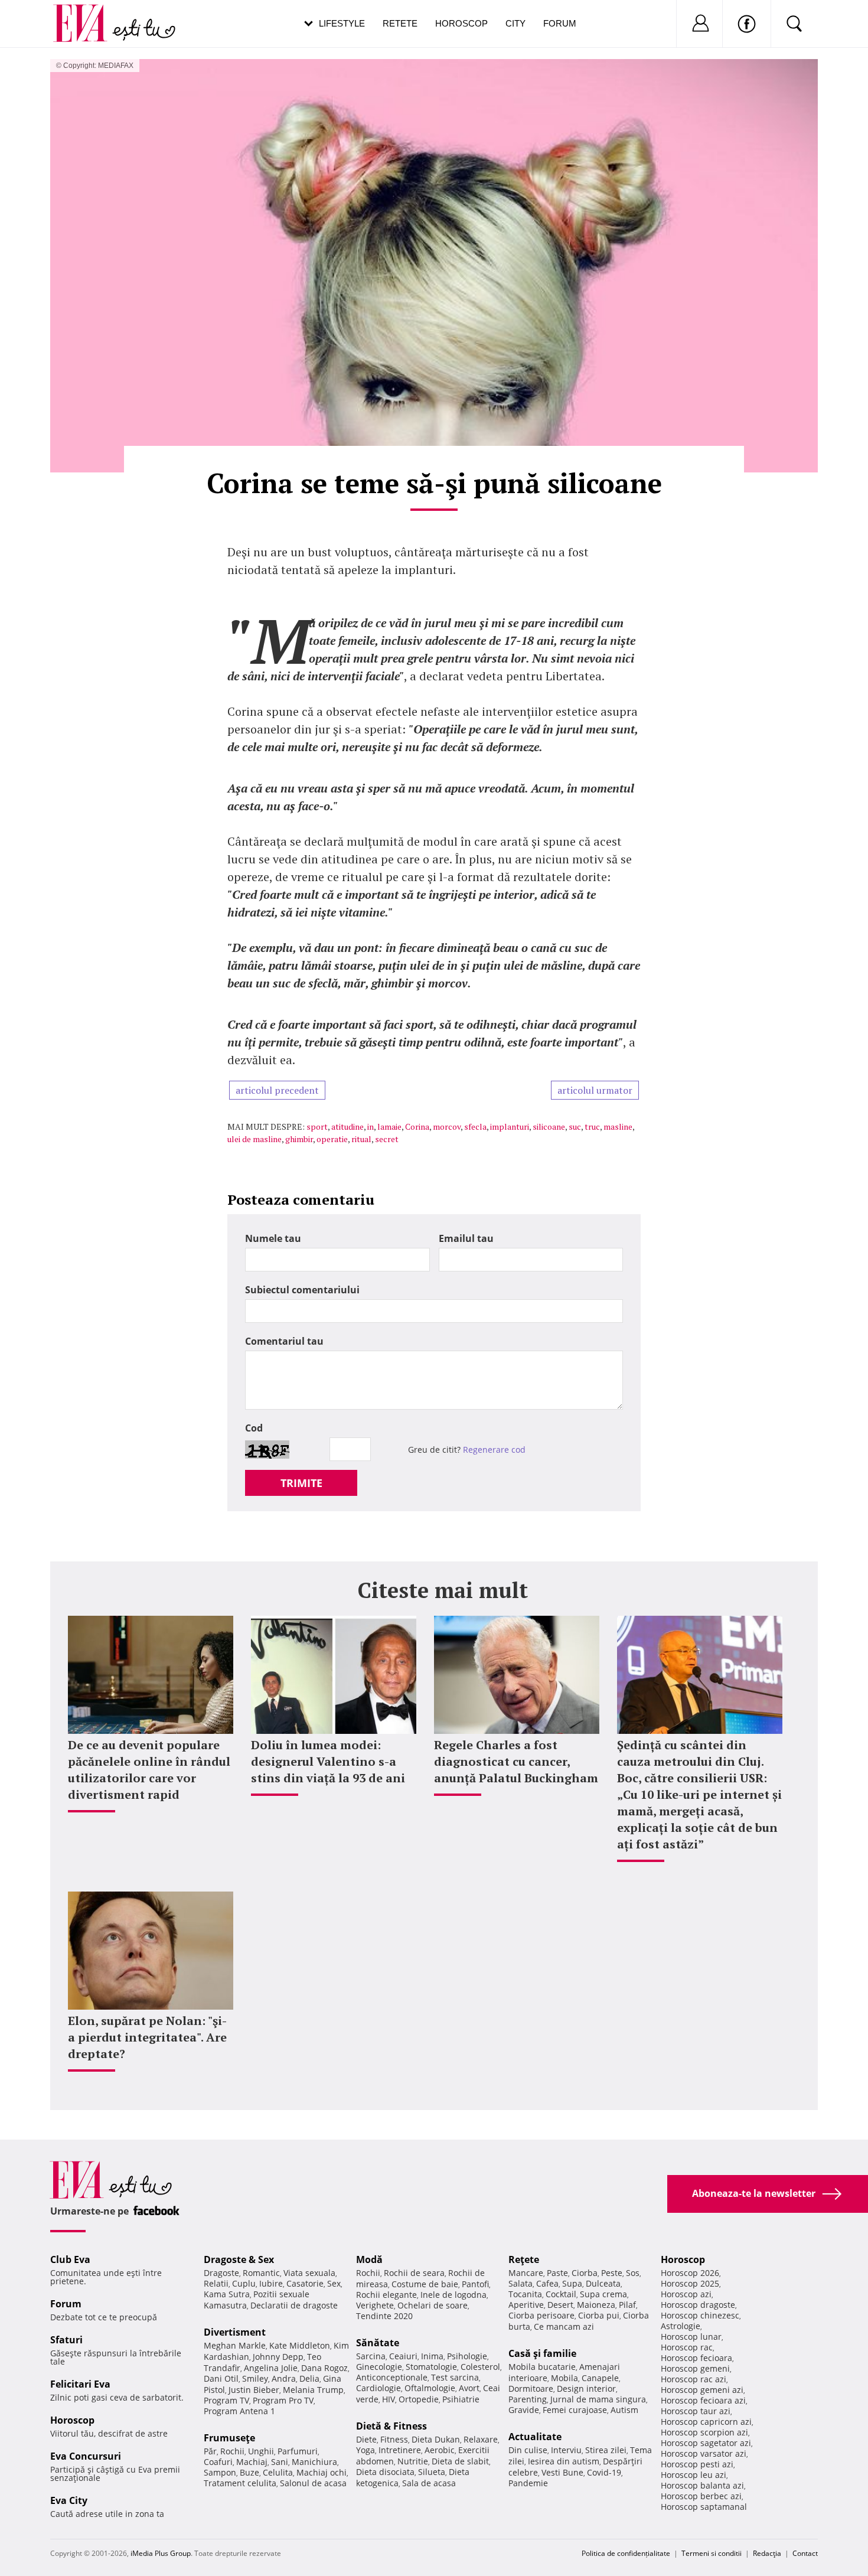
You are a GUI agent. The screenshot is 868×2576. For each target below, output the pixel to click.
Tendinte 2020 (384, 2316)
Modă (369, 2259)
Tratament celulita (240, 2483)
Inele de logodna (453, 2295)
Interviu (566, 2450)
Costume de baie (425, 2284)
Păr (210, 2451)
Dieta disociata (385, 2472)
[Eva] (87, 14)
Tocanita (525, 2294)
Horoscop (461, 23)
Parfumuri (298, 2451)
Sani (280, 2462)
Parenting (528, 2399)
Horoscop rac (687, 2347)
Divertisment (235, 2332)
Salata (521, 2283)
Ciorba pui (599, 2315)
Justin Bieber (254, 2390)
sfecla (475, 1126)
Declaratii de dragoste (294, 2305)
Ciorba (585, 2273)
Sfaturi (66, 2340)
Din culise (528, 2450)
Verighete (375, 2305)
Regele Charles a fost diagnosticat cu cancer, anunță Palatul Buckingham (516, 1761)
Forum (560, 23)
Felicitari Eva (80, 2384)
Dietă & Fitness (391, 2426)
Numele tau (273, 1238)
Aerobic (440, 2450)
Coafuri (218, 2462)
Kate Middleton (300, 2345)
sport (317, 1126)
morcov (447, 1126)
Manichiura (314, 2462)
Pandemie (528, 2483)
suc (575, 1126)
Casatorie (305, 2283)
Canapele (600, 2378)
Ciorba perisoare (541, 2315)
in (371, 1126)
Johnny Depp (278, 2357)
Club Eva (70, 2259)
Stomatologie (431, 2367)
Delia (309, 2378)
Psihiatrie (461, 2399)
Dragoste (221, 2273)
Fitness (394, 2439)
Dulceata (603, 2283)
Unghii (261, 2451)
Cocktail (561, 2294)
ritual (361, 1139)
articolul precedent (277, 1090)
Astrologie (681, 2326)
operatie (332, 1139)
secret (387, 1139)
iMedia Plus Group (161, 2553)
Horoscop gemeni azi (702, 2390)
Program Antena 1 (239, 2411)
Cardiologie (378, 2388)
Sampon (220, 2472)
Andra (284, 2378)
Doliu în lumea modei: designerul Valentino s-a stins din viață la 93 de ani (328, 1761)
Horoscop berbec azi (701, 2496)
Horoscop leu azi (694, 2475)
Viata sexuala (309, 2273)
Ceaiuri (403, 2356)
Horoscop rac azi (694, 2379)
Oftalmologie (430, 2388)
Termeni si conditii (712, 2553)
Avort (469, 2388)
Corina (417, 1126)
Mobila (564, 2378)
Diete (366, 2439)
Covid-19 (604, 2472)
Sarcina (371, 2356)
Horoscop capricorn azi (706, 2422)
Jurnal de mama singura (598, 2399)
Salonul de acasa (313, 2483)
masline (618, 1126)
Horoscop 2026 (690, 2273)
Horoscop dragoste (698, 2305)
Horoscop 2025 (690, 2283)
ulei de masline (254, 1139)
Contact (805, 2553)
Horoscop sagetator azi (706, 2443)
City (515, 23)
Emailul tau (466, 1238)
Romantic (261, 2273)
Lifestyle (342, 23)
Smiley (255, 2378)
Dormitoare (531, 2388)
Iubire (271, 2283)
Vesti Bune (562, 2472)
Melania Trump (313, 2390)
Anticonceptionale (392, 2377)
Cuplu (244, 2283)
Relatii (216, 2283)
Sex (334, 2283)
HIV (389, 2399)
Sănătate (378, 2343)
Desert (560, 2305)
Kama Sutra (227, 2294)
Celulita (278, 2472)
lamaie (389, 1126)
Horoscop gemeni (695, 2368)
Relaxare (481, 2439)
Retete (400, 23)
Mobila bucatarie (542, 2367)
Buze (249, 2472)
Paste (557, 2273)
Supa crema (603, 2294)
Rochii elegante (386, 2295)
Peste (612, 2273)
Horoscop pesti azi (697, 2464)
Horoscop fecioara (696, 2358)
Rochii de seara (414, 2273)
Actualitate (535, 2437)
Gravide (524, 2410)
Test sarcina (455, 2377)
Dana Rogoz (324, 2368)
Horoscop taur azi (696, 2411)
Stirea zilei (606, 2450)
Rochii (232, 2451)
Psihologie (467, 2356)
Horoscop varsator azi (704, 2453)
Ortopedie (419, 2399)
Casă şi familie (542, 2353)
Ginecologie (379, 2367)
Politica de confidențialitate (626, 2553)
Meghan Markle (235, 2345)
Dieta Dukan (436, 2439)
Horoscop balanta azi (702, 2485)
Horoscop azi (686, 2294)
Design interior (586, 2388)
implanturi (510, 1126)
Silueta (432, 2472)
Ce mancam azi (564, 2326)
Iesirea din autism (564, 2461)
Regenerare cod (494, 1450)
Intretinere (400, 2450)
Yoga (366, 2450)
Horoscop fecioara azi (703, 2400)
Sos (633, 2273)
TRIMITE (301, 1483)
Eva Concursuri (86, 2456)
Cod (254, 1428)
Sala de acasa (429, 2483)
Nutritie (413, 2461)
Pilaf (627, 2305)
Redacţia (767, 2553)
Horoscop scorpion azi (704, 2432)
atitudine (347, 1126)
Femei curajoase (575, 2410)
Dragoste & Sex (239, 2259)
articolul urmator (595, 1090)
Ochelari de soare (433, 2305)
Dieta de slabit (460, 2461)
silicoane (549, 1126)
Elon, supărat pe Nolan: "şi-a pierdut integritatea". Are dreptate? (147, 2037)
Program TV (226, 2400)
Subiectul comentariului (302, 1290)
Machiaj (252, 2462)
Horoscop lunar (691, 2337)
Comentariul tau (284, 1341)
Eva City (69, 2500)
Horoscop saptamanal (704, 2507)
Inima (432, 2356)
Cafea (547, 2283)
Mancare (526, 2273)
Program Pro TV (283, 2400)
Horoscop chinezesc (700, 2315)
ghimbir (299, 1139)
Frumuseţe (229, 2438)
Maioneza (596, 2305)
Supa (572, 2283)
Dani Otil (221, 2378)
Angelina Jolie (271, 2368)
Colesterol (480, 2367)
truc (592, 1126)
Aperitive (526, 2305)
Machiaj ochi (322, 2472)
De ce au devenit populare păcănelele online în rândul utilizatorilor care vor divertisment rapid (149, 1770)
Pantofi (475, 2284)
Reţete (524, 2259)
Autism (624, 2410)
